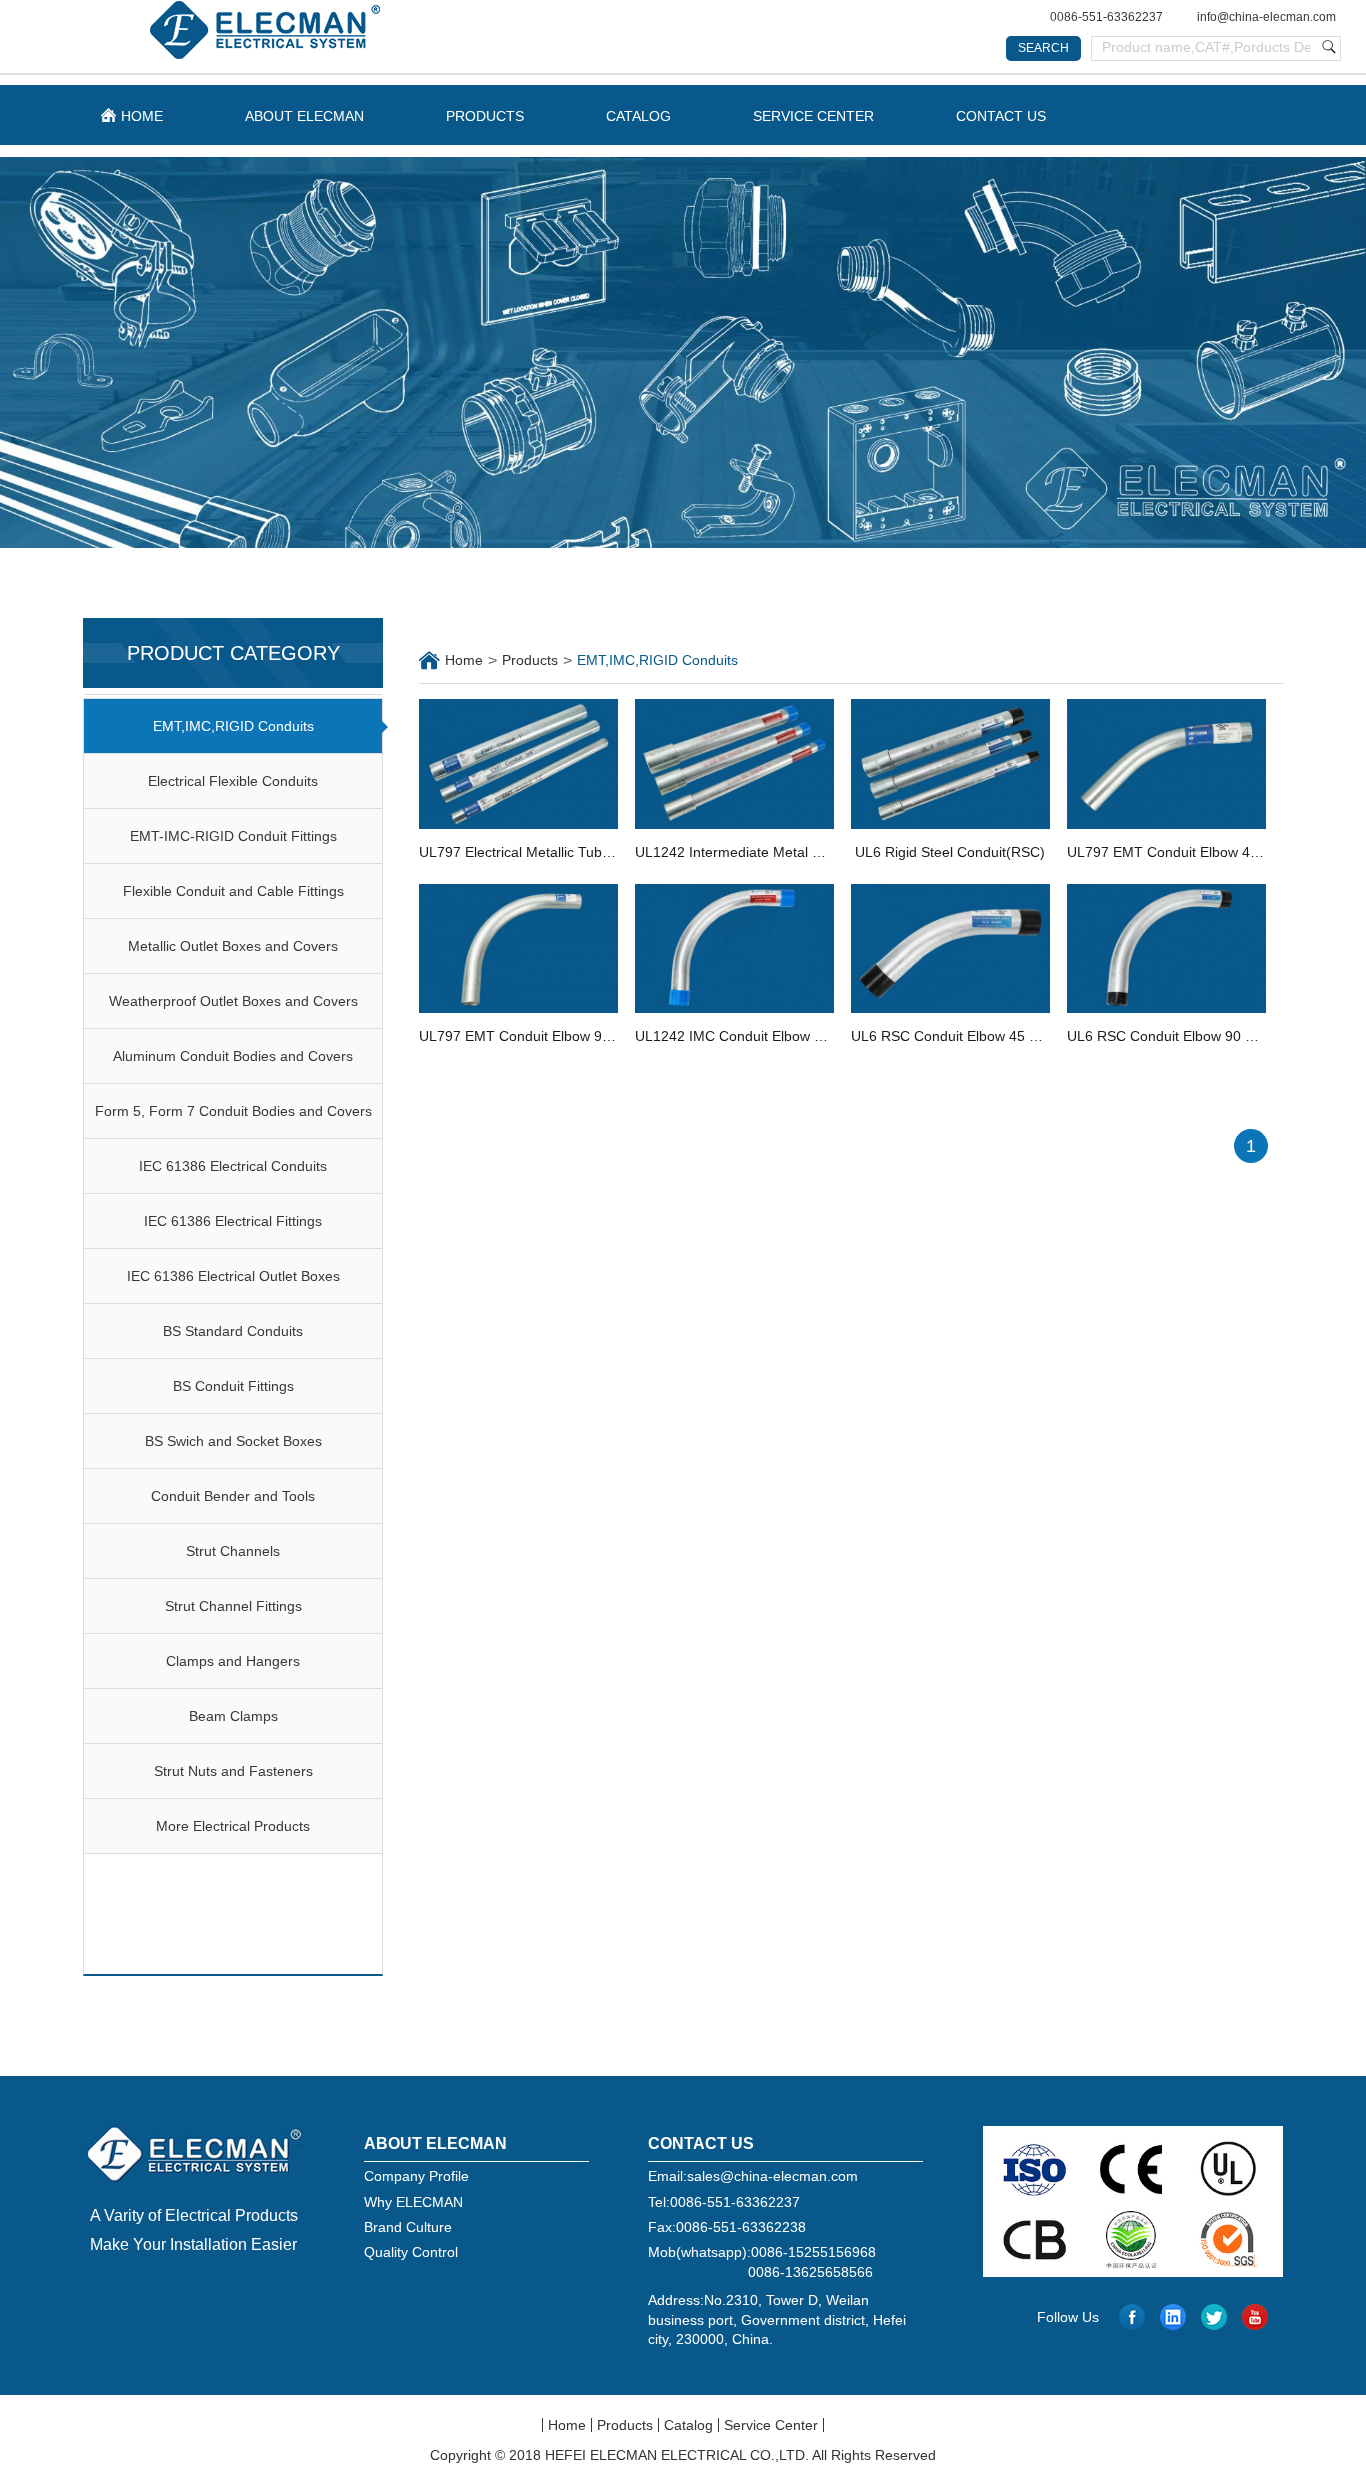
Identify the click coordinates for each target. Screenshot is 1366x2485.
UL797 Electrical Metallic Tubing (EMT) (518, 852)
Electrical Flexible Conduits (233, 781)
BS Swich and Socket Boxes (233, 1441)
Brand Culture (408, 2227)
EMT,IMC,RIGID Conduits (233, 726)
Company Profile (416, 2176)
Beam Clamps (233, 1716)
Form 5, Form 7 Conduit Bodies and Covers (233, 1111)
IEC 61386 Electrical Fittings (233, 1221)
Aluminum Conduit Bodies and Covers (233, 1056)
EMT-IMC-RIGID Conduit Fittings (233, 836)
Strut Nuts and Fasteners (233, 1771)
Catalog (638, 116)
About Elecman (304, 116)
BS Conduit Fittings (233, 1386)
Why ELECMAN (413, 2202)
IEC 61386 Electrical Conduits (233, 1166)
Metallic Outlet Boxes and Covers (233, 946)
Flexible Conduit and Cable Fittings (233, 891)
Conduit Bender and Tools (233, 1496)
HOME (142, 116)
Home (464, 660)
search (1043, 48)
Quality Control (411, 2252)
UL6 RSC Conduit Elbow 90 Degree (1166, 1036)
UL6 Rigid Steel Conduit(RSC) (950, 852)
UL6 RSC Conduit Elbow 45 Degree (950, 1036)
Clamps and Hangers (233, 1661)
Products (485, 116)
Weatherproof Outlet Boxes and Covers (233, 1001)
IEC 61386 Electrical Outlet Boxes (233, 1276)
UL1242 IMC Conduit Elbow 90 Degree (734, 1036)
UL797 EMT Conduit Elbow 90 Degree (518, 1036)
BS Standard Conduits (233, 1331)
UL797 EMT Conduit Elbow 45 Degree (1166, 852)
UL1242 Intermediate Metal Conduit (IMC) (734, 852)
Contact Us (1001, 116)
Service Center (813, 116)
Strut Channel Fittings (233, 1606)
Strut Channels (233, 1551)
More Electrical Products (233, 1826)
